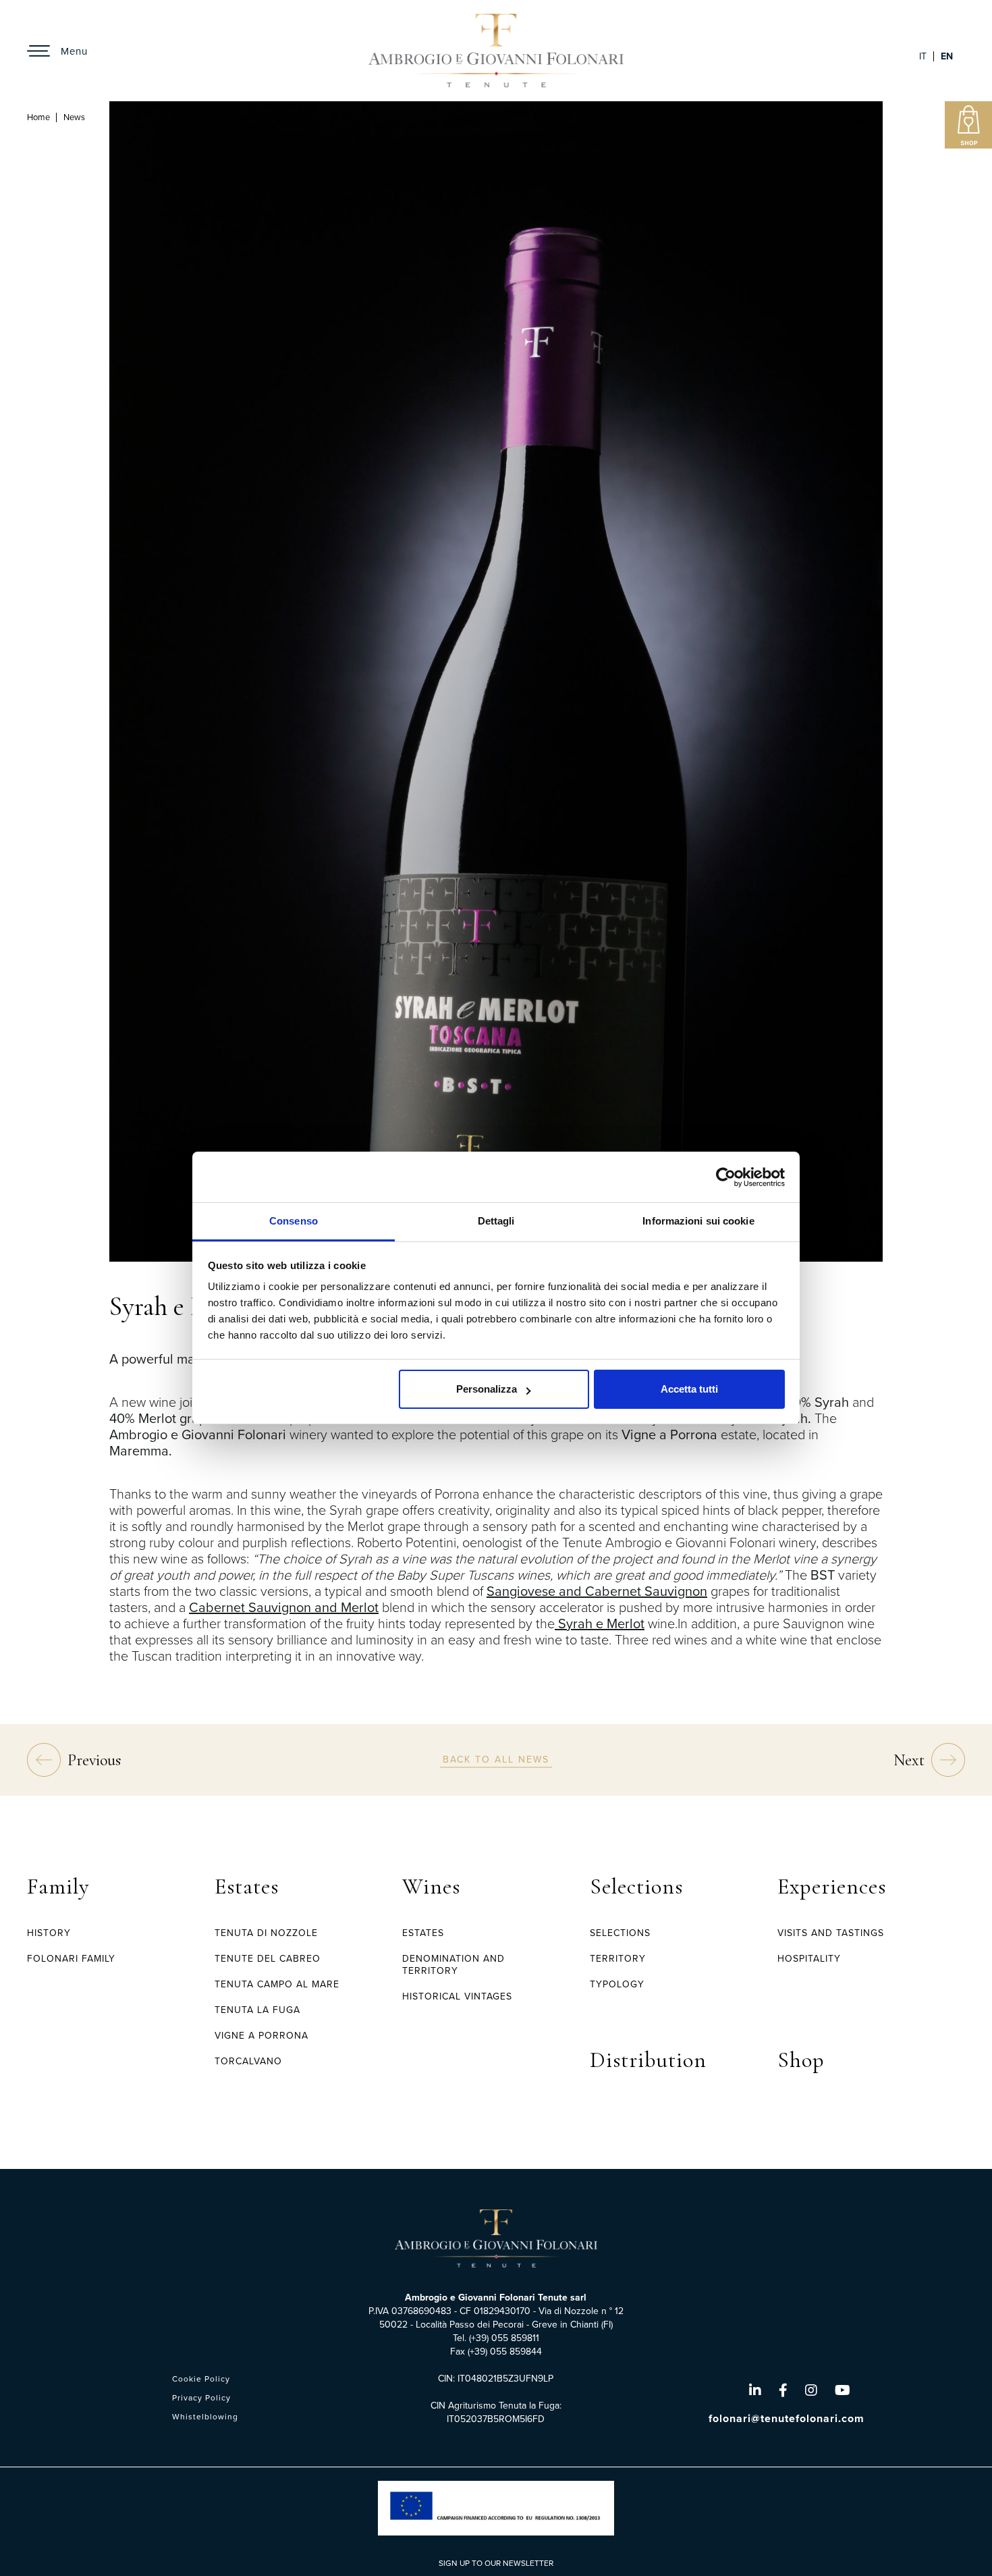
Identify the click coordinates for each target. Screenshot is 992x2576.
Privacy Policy (201, 2398)
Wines (431, 1886)
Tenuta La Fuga (257, 2010)
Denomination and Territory (453, 1965)
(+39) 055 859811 (504, 2338)
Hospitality (809, 1959)
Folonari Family (71, 1959)
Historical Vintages (457, 1996)
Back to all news (496, 1759)
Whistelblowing (205, 2417)
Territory (618, 1959)
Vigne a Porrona (261, 2036)
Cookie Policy (201, 2379)
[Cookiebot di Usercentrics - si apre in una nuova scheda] (726, 1177)
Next (909, 1760)
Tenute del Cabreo (268, 1959)
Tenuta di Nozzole (266, 1933)
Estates (247, 1886)
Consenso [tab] (294, 1221)
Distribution (648, 2060)
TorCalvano (248, 2061)
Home (38, 117)
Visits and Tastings (831, 1933)
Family (58, 1886)
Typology (617, 1984)
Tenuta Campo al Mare (277, 1984)
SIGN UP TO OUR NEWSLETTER (496, 2563)
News (74, 117)
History (49, 1933)
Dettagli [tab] (496, 1221)
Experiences (832, 1886)
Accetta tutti (689, 1389)
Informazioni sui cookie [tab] (698, 1221)
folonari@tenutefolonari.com (787, 2418)
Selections (636, 1886)
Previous (94, 1760)
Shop (801, 2060)
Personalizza (487, 1389)
